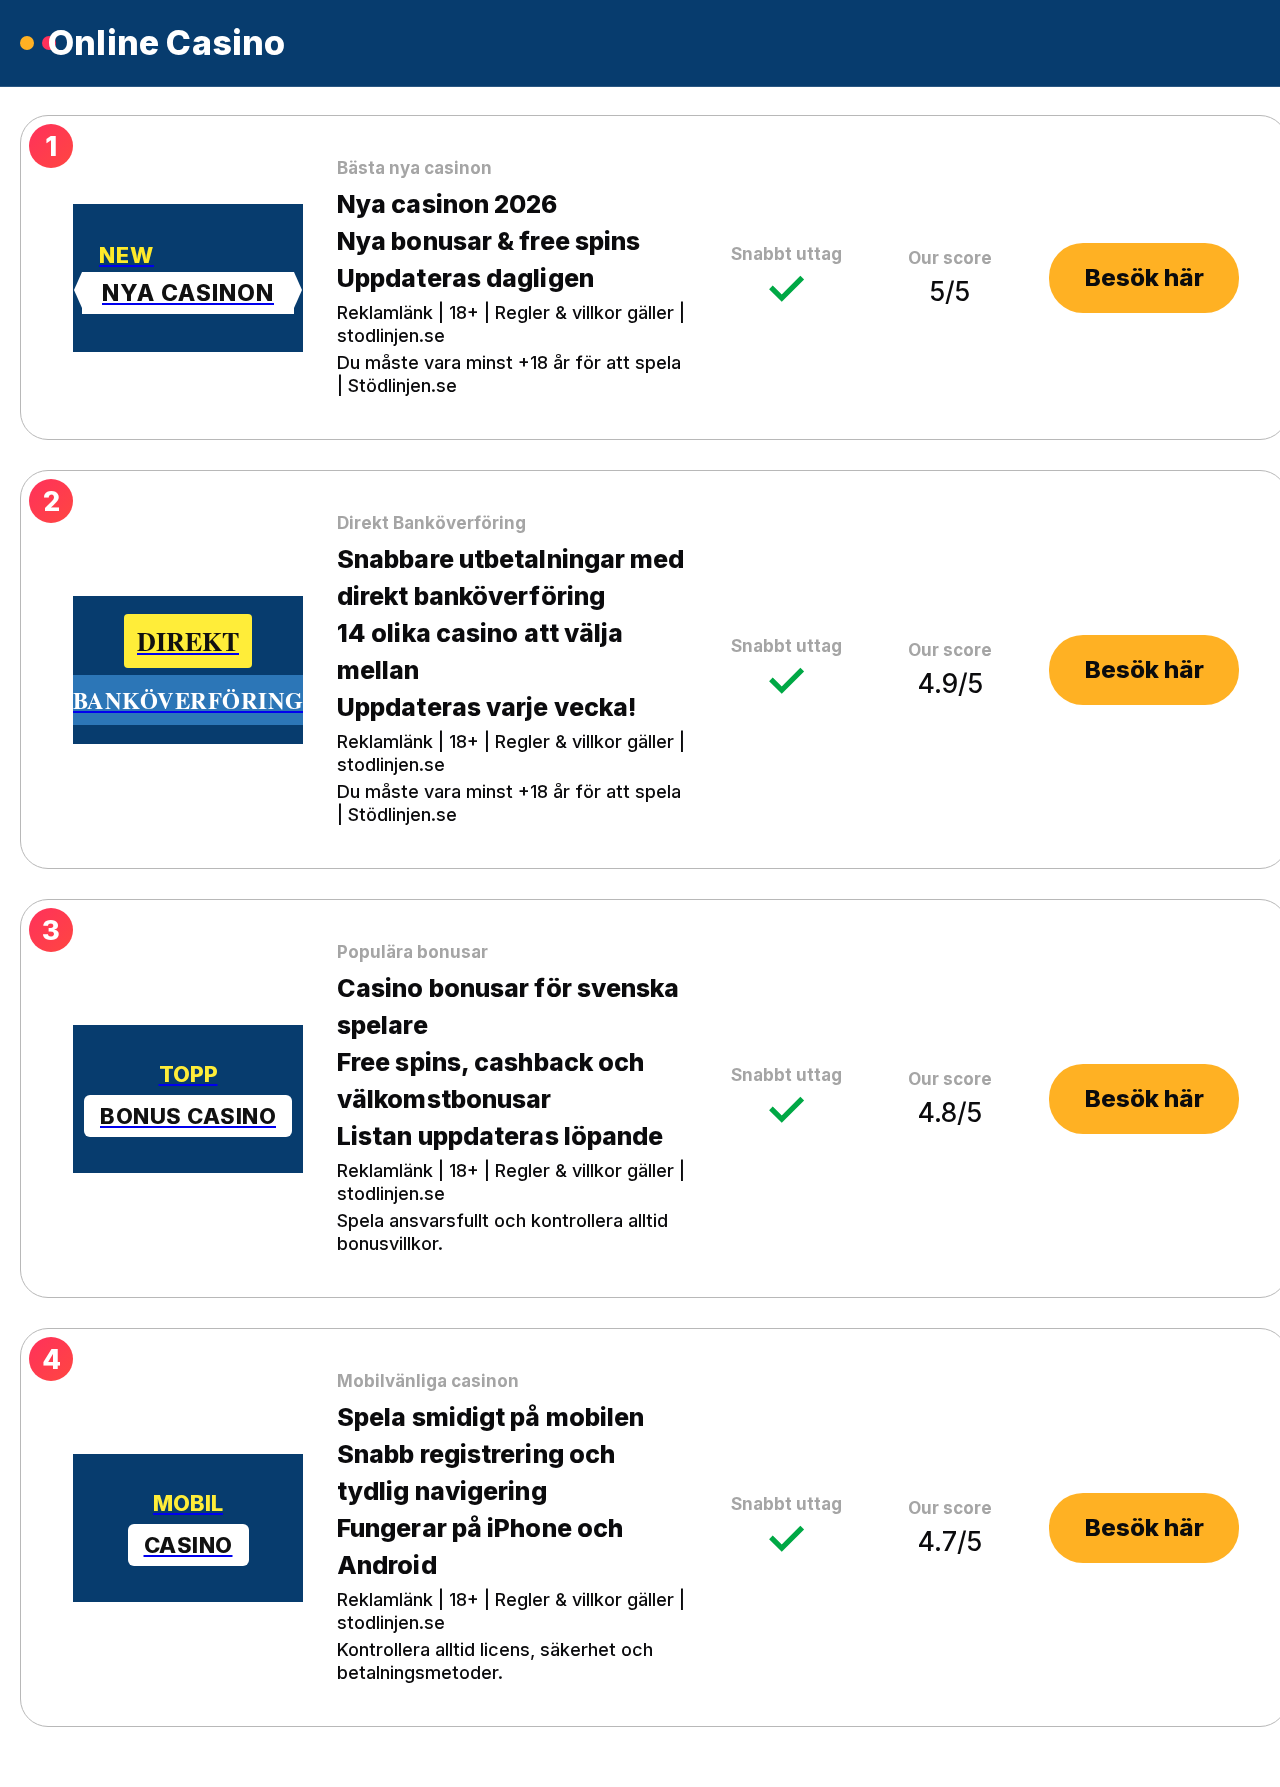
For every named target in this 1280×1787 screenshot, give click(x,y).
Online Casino (167, 43)
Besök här (1144, 277)
